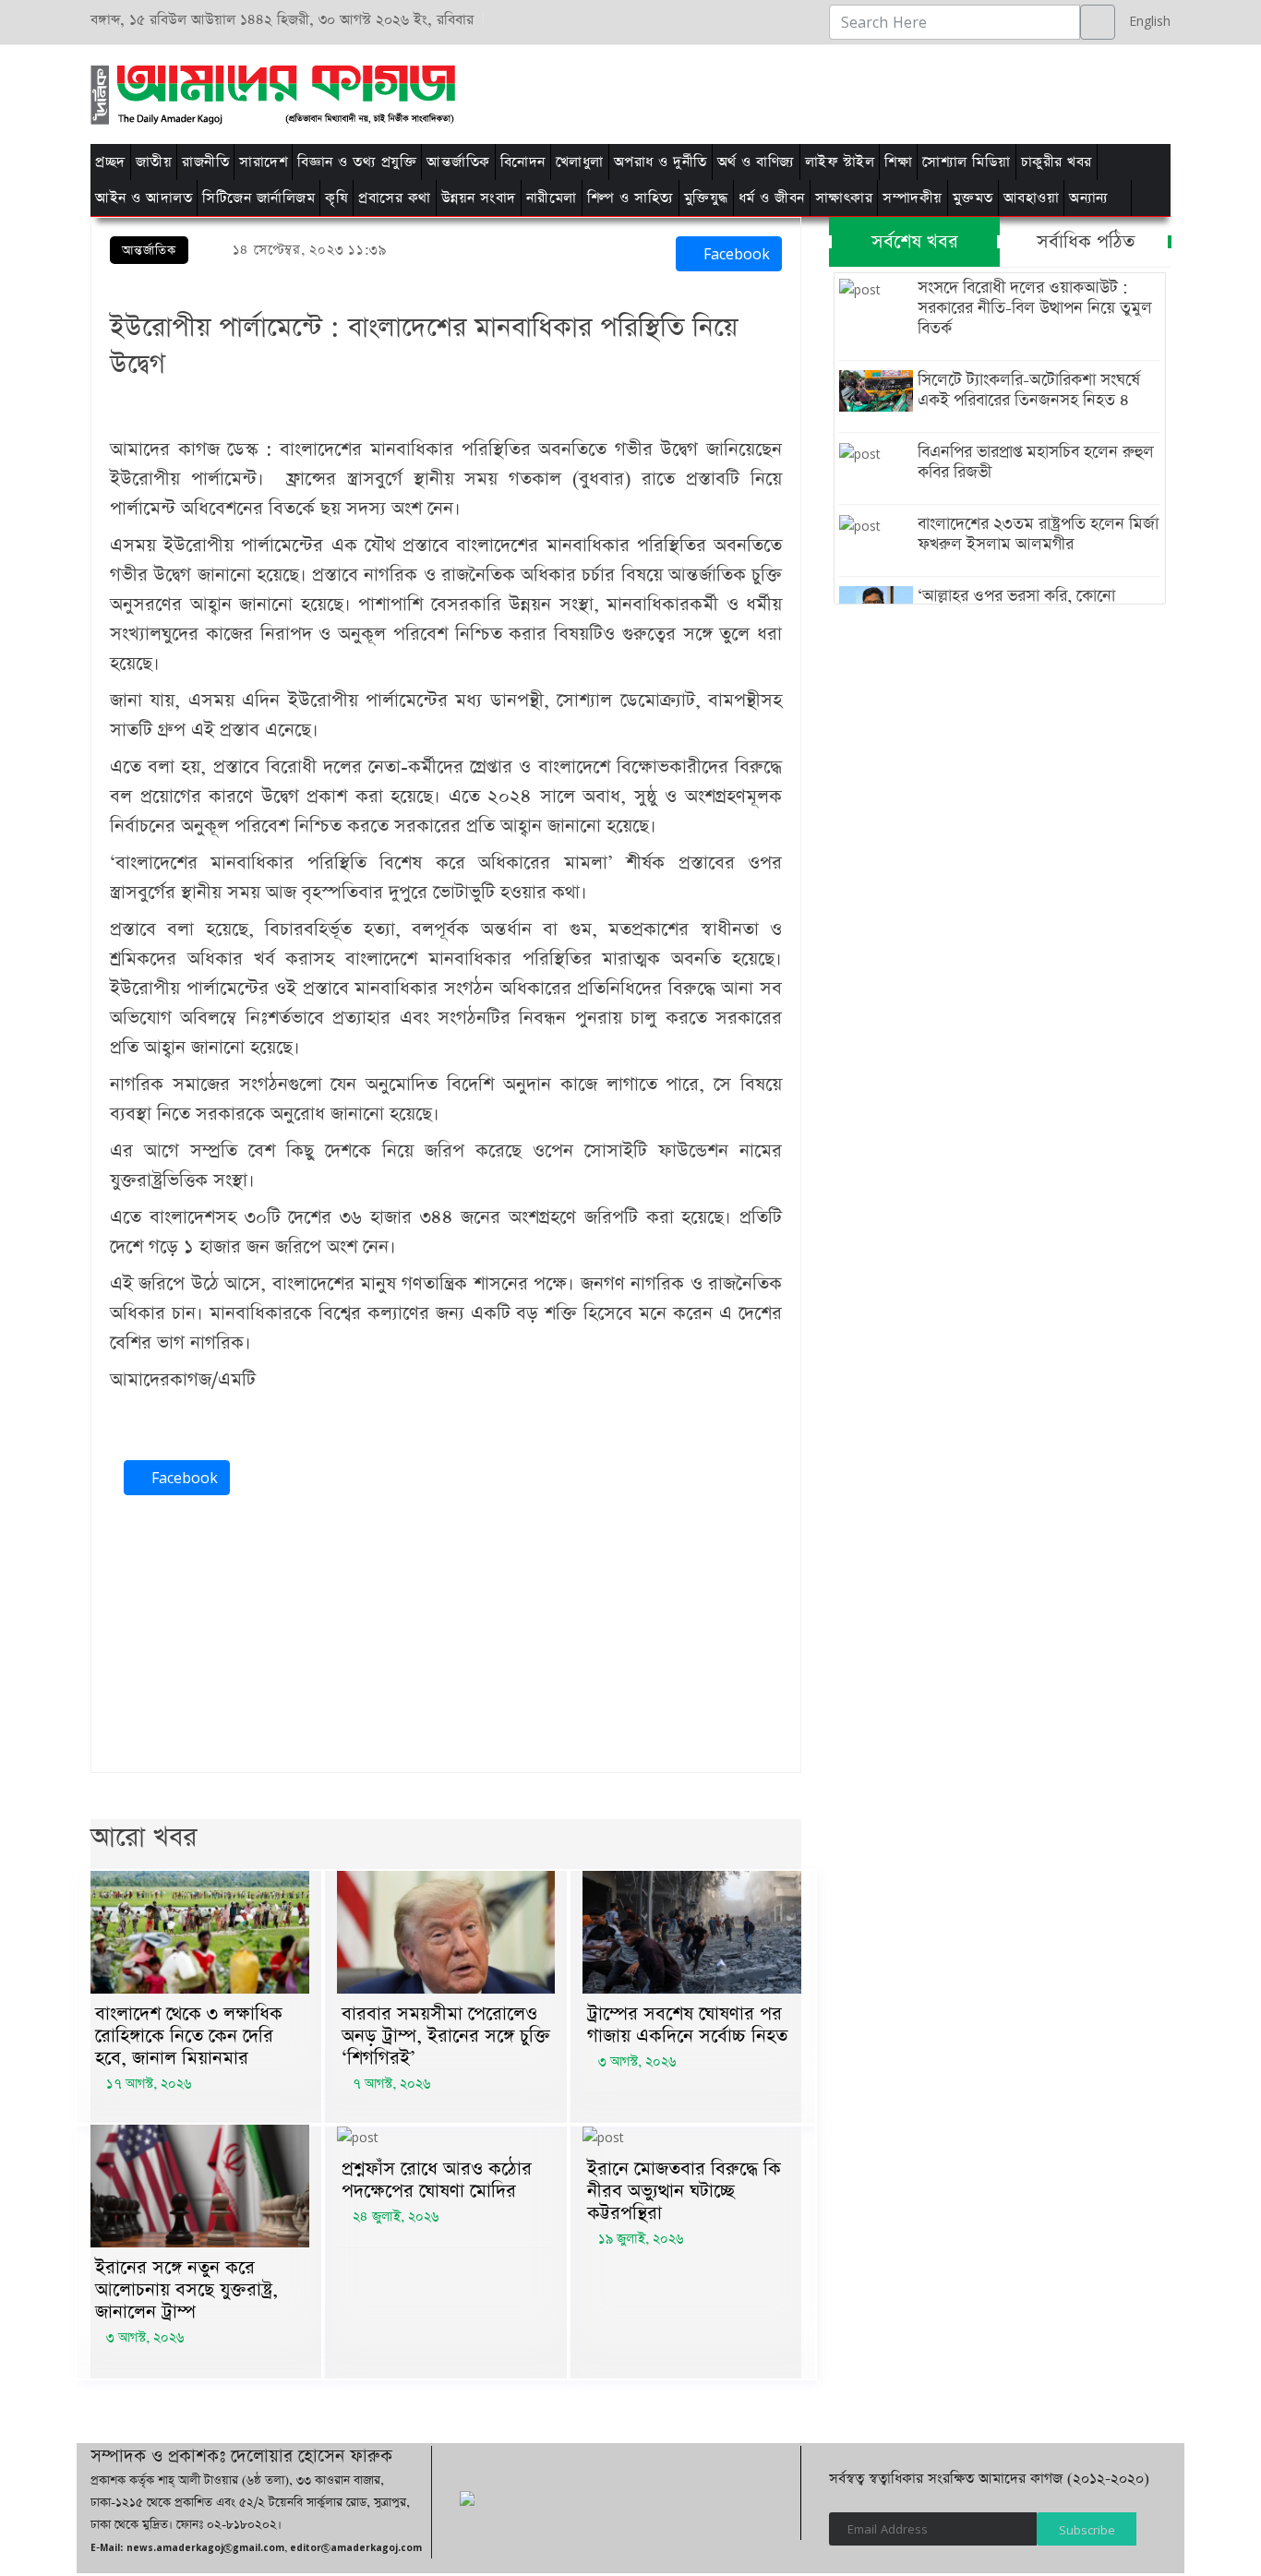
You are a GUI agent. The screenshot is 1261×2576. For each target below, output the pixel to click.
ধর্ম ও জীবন (772, 198)
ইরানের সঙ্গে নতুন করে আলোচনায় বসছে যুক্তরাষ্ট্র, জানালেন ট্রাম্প (186, 2290)
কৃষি (336, 198)
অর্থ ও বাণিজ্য (756, 162)
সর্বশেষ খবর (915, 242)
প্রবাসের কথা (395, 198)
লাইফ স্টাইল (840, 162)
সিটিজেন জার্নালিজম (258, 198)
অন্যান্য (1089, 198)
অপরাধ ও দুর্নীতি (661, 162)
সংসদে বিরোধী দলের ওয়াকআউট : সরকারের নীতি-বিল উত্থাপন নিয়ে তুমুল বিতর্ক (1035, 308)
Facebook (734, 254)
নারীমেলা (552, 198)
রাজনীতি (205, 162)
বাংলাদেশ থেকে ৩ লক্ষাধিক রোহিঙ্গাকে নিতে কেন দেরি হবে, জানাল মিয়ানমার (189, 2036)
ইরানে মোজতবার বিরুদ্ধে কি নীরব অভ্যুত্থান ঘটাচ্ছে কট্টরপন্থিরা (684, 2191)
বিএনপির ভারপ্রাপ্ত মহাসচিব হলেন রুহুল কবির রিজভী (1036, 462)
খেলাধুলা (580, 162)
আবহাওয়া (1032, 198)
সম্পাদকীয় (913, 198)
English (1145, 21)
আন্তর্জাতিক (458, 162)
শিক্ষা (898, 162)
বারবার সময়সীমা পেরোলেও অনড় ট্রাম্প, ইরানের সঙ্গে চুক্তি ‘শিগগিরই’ (446, 2036)
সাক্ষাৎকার (844, 198)
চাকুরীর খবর (1057, 162)
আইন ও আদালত (144, 198)
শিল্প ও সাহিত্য (630, 198)
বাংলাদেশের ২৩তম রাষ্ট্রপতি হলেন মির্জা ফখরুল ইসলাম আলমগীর (1038, 534)
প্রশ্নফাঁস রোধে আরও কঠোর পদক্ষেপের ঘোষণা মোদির (437, 2180)
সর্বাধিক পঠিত (1086, 242)
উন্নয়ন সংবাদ (479, 198)
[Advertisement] (864, 91)
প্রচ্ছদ (110, 162)
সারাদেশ (263, 162)
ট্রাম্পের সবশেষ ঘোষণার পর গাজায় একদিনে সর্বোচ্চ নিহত (687, 2025)
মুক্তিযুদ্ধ (706, 198)
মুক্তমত (973, 198)
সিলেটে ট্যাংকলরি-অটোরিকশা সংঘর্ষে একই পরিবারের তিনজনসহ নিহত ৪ (1029, 390)
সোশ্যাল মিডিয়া (967, 162)
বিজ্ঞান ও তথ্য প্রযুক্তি (357, 162)
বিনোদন (523, 162)
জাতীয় (154, 162)
